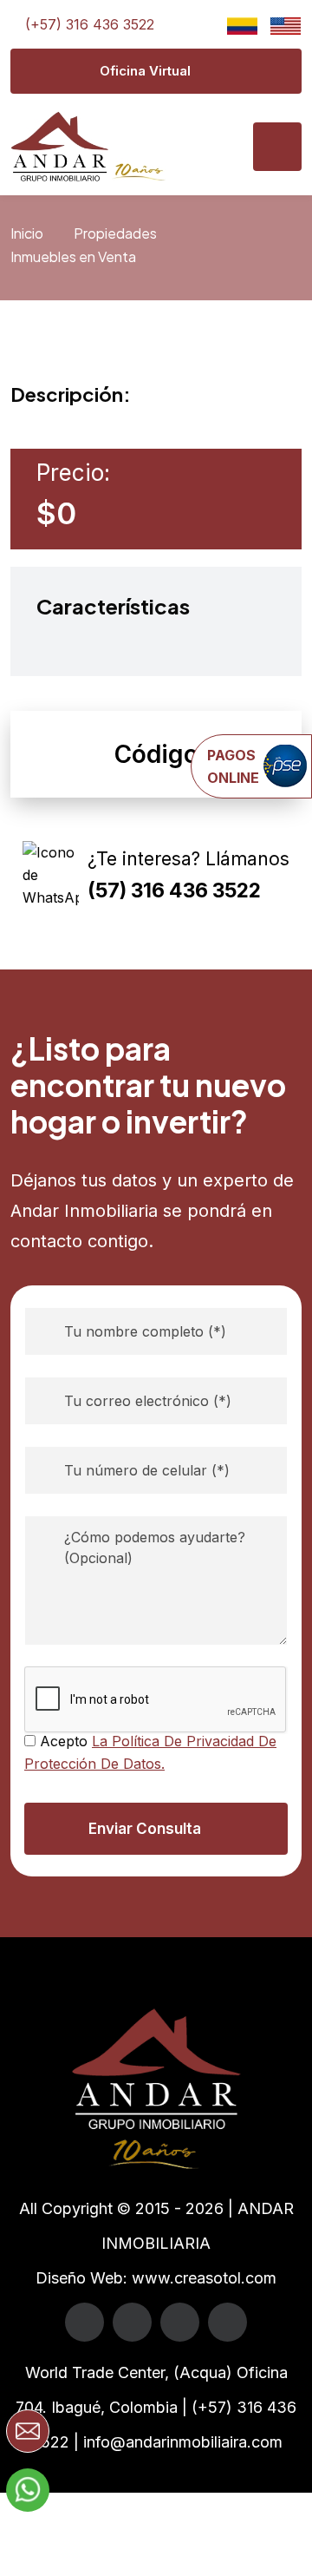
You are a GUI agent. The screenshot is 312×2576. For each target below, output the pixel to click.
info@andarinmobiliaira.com (183, 2442)
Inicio (27, 233)
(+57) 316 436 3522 (90, 24)
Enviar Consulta (145, 1829)
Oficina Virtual (145, 71)
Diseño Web (79, 2278)
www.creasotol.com (204, 2278)
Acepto (150, 1752)
